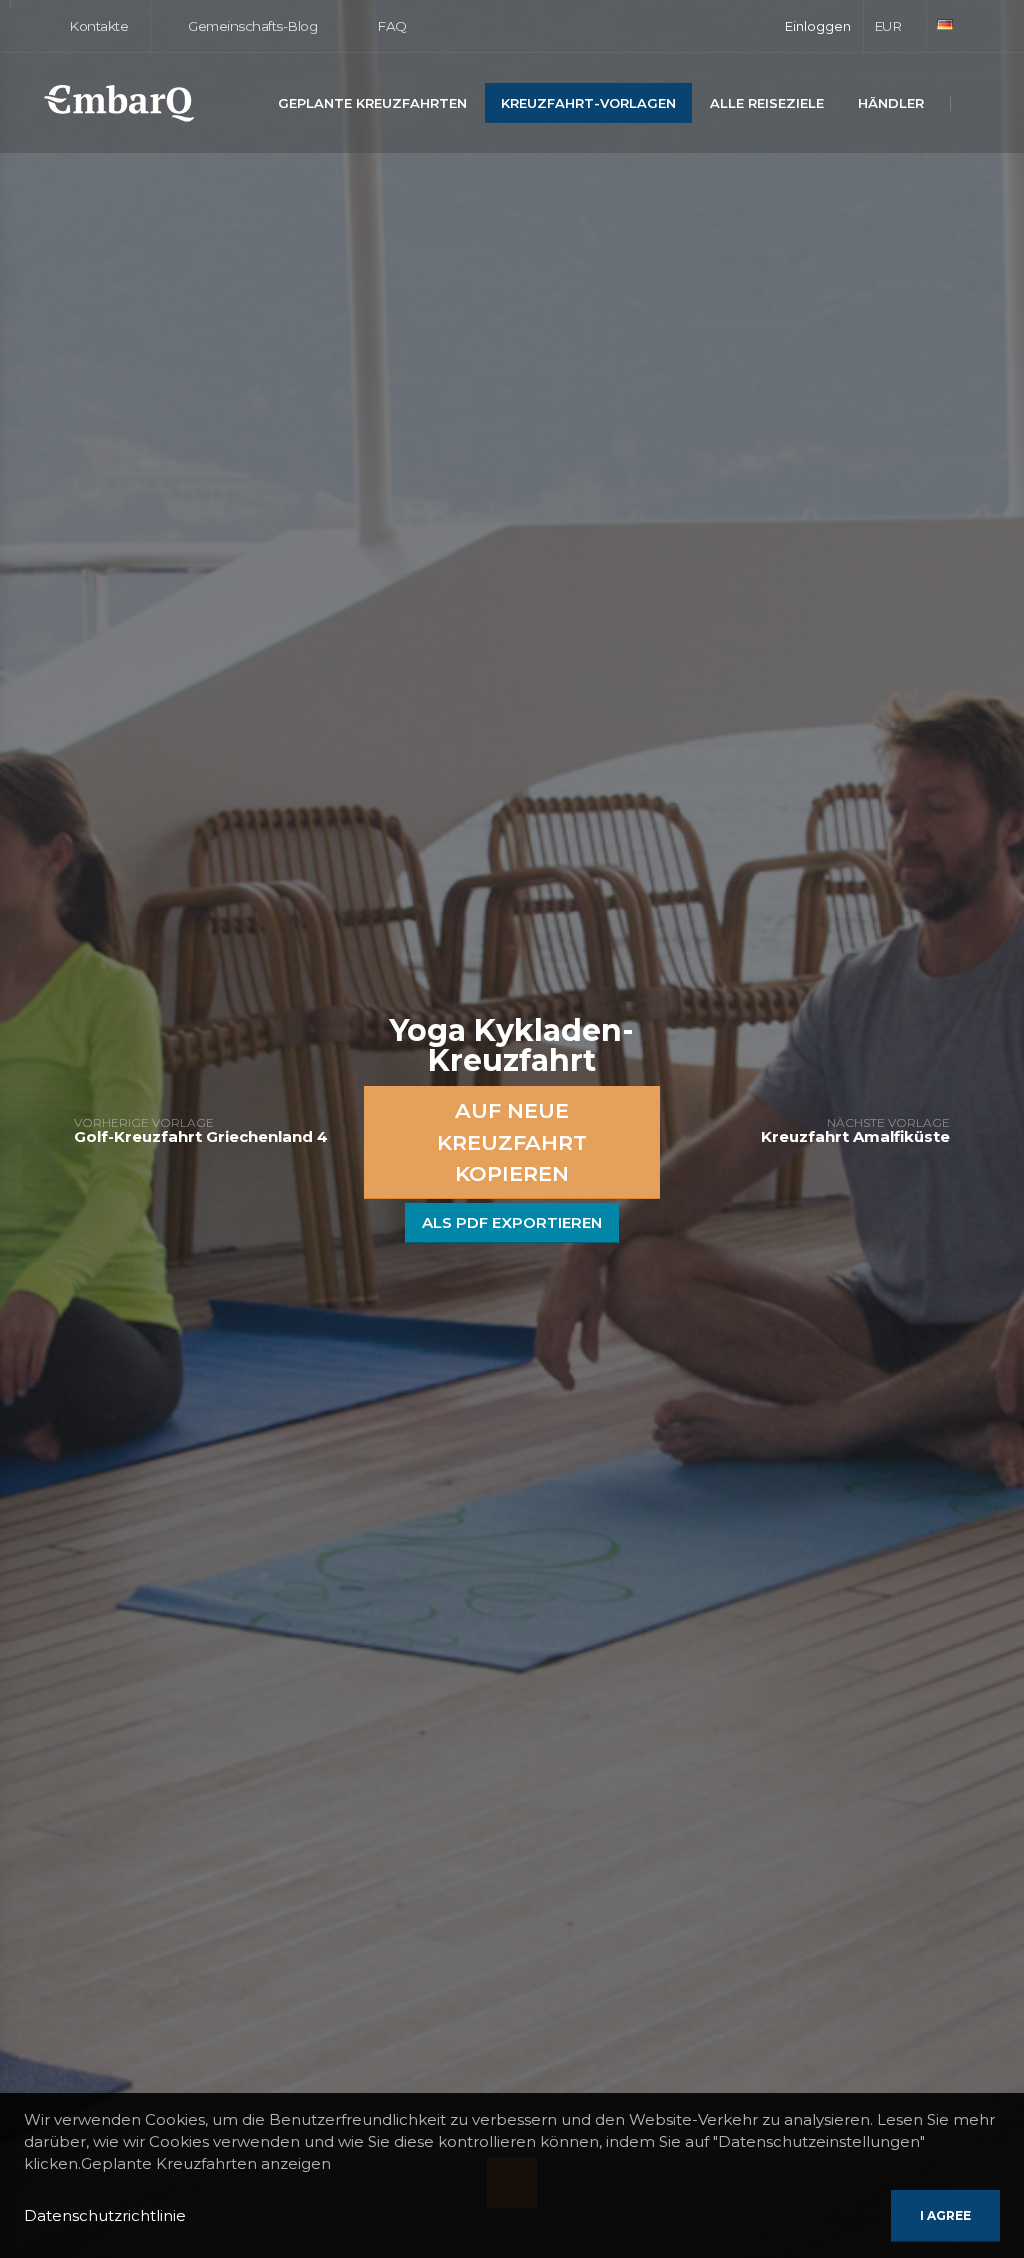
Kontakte (97, 26)
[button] (895, 26)
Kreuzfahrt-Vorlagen (588, 103)
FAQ (390, 26)
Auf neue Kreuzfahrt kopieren (512, 1142)
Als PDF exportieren (512, 1222)
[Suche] (975, 104)
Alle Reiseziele (767, 103)
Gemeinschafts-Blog (251, 26)
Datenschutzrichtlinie (105, 2215)
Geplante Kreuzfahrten (372, 103)
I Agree (945, 2215)
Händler (891, 103)
